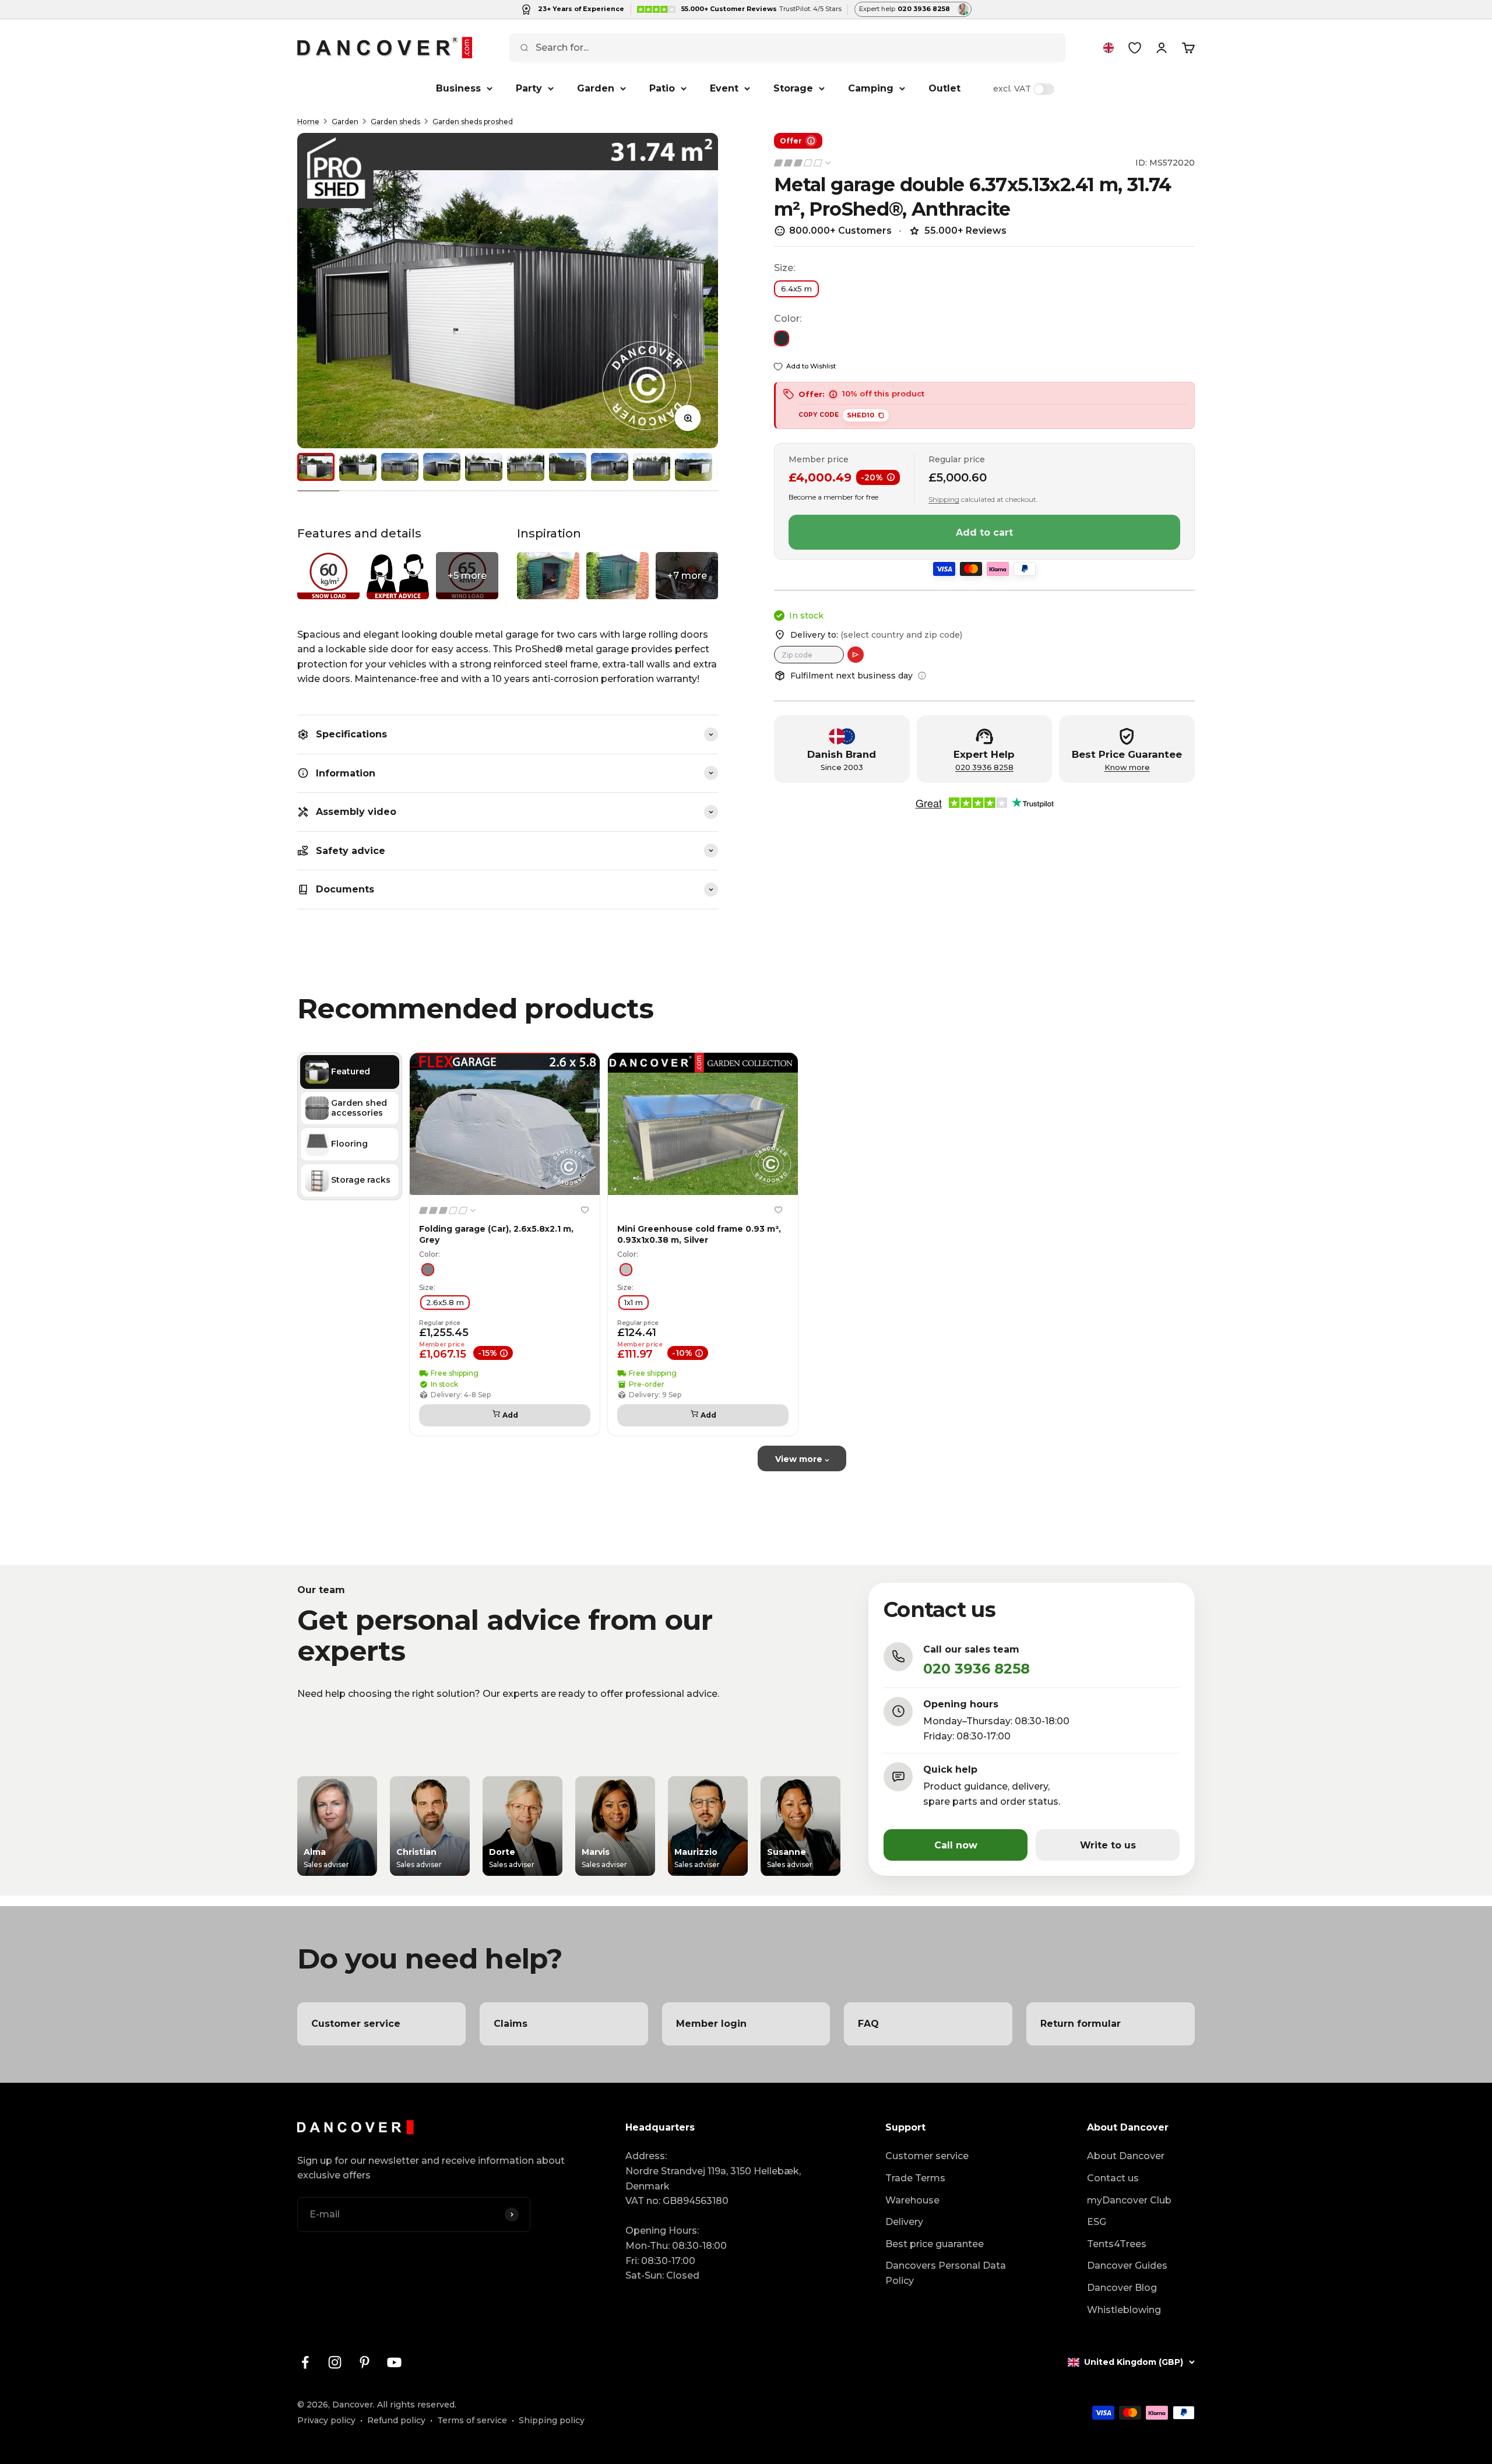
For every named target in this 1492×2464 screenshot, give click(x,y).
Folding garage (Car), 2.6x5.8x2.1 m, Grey (496, 1234)
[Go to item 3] (400, 467)
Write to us (1108, 1845)
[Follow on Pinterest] (365, 2362)
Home (308, 122)
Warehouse (912, 2200)
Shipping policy (552, 2420)
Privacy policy (326, 2420)
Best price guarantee (935, 2244)
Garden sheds (395, 122)
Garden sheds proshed (473, 122)
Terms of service (472, 2420)
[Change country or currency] (1109, 48)
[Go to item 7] (568, 467)
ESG (1097, 2222)
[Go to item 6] (526, 467)
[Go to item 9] (652, 467)
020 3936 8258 (984, 767)
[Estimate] (856, 655)
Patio (662, 88)
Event (724, 88)
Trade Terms (915, 2178)
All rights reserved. (417, 2405)
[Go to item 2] (358, 467)
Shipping (944, 499)
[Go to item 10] (694, 467)
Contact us (1113, 2178)
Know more (1127, 767)
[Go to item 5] (484, 467)
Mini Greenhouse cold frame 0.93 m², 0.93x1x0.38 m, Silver (699, 1234)
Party (529, 88)
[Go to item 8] (610, 467)
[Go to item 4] (442, 467)
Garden (596, 88)
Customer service (927, 2156)
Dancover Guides (1127, 2266)
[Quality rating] (803, 163)
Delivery (904, 2222)
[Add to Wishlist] (585, 1210)
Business (458, 88)
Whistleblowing (1124, 2310)
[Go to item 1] (316, 467)
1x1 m (634, 1302)
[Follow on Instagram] (335, 2362)
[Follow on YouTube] (394, 2362)
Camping (871, 88)
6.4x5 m (796, 289)
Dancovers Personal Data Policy (946, 2273)
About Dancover (1126, 2156)
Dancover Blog (1122, 2288)
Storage (793, 88)
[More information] (922, 676)
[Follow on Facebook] (305, 2362)
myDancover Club (1129, 2200)
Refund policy (396, 2420)
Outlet (944, 88)
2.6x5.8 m (445, 1302)
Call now (956, 1845)
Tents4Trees (1117, 2244)
